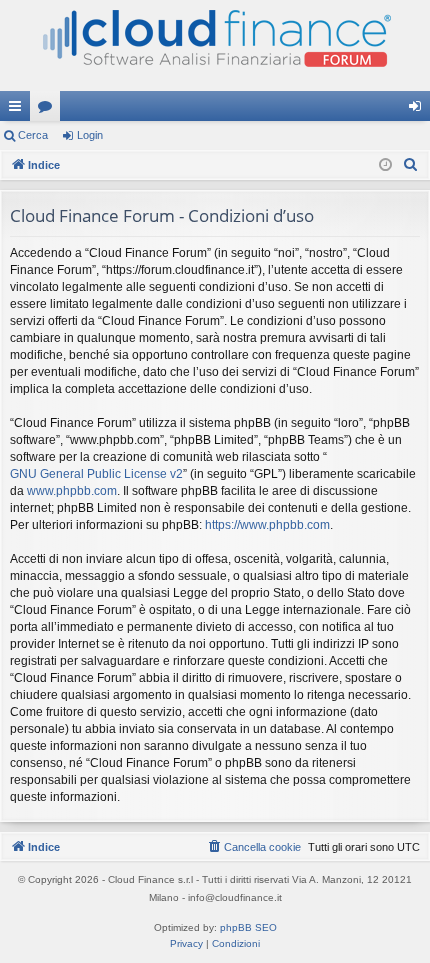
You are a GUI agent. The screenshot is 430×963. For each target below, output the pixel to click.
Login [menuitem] (419, 110)
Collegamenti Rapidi (19, 110)
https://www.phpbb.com (267, 525)
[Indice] (215, 45)
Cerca (33, 135)
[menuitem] (411, 165)
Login (90, 135)
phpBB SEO (248, 927)
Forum (49, 110)
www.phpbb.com (72, 491)
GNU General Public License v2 (96, 474)
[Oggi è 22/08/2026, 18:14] (385, 165)
